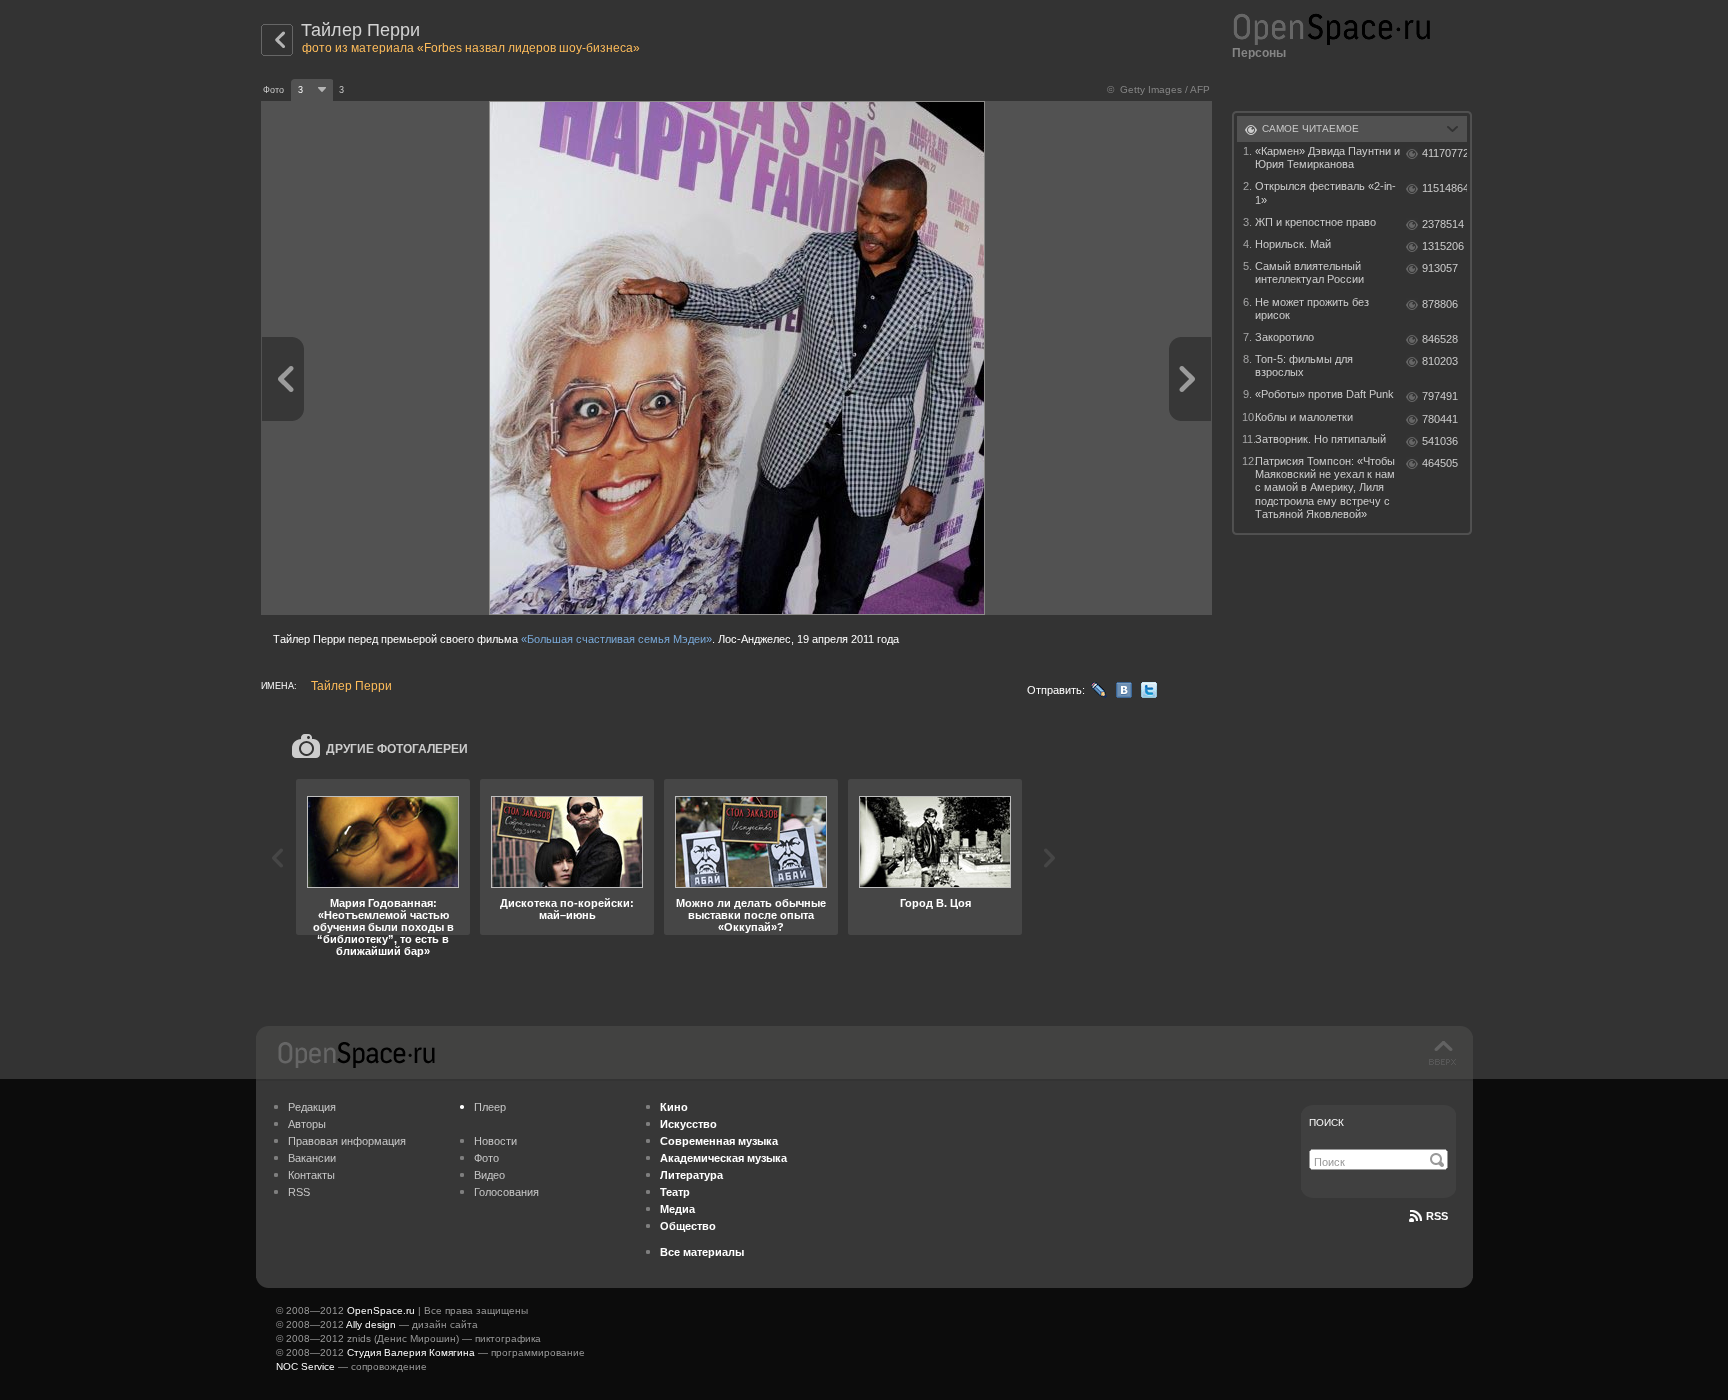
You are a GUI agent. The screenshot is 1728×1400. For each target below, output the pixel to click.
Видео (489, 1175)
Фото (486, 1158)
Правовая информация (347, 1141)
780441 (1440, 419)
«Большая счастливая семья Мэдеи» (616, 639)
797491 (1440, 396)
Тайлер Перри (360, 30)
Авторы (307, 1124)
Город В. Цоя (935, 903)
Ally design (371, 1324)
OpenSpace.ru (381, 1310)
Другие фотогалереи (397, 749)
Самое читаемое (1310, 128)
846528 (1440, 339)
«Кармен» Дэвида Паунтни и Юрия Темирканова (1327, 157)
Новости (495, 1141)
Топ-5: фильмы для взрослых (1304, 365)
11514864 (1444, 188)
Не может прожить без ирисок (1312, 308)
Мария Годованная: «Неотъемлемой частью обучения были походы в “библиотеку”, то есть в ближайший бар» (383, 927)
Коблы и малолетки (1304, 417)
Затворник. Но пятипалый (1320, 439)
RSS (299, 1192)
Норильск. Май (1293, 244)
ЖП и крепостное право (1315, 222)
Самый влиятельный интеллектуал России (1309, 272)
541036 (1440, 441)
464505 (1440, 463)
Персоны (1259, 53)
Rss (1437, 1216)
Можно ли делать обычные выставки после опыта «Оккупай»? (751, 915)
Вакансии (312, 1158)
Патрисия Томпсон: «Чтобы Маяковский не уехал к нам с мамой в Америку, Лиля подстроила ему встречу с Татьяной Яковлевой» (1325, 487)
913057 (1440, 268)
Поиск (1326, 1122)
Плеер (490, 1107)
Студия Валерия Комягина (411, 1352)
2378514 (1443, 224)
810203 (1440, 361)
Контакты (311, 1175)
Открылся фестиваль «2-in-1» (1325, 192)
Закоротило (1284, 337)
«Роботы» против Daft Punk (1324, 394)
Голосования (506, 1192)
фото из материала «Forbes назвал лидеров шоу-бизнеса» (471, 48)
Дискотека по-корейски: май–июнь (567, 909)
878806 (1440, 304)
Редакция (312, 1107)
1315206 (1443, 246)
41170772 (1444, 153)
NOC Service (305, 1366)
